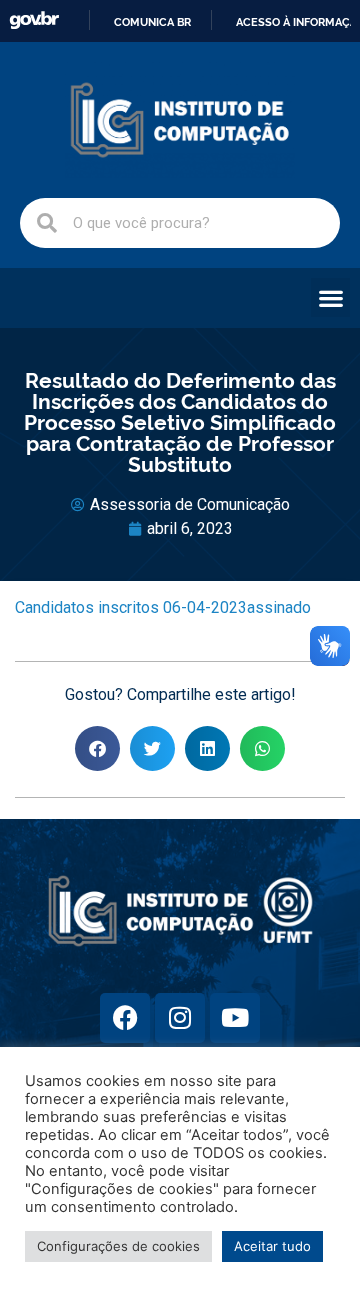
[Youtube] (235, 1018)
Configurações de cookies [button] (118, 1246)
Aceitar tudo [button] (272, 1246)
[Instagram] (180, 1018)
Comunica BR (152, 22)
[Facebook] (125, 1018)
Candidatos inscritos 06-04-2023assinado (163, 607)
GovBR (34, 20)
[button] (330, 297)
